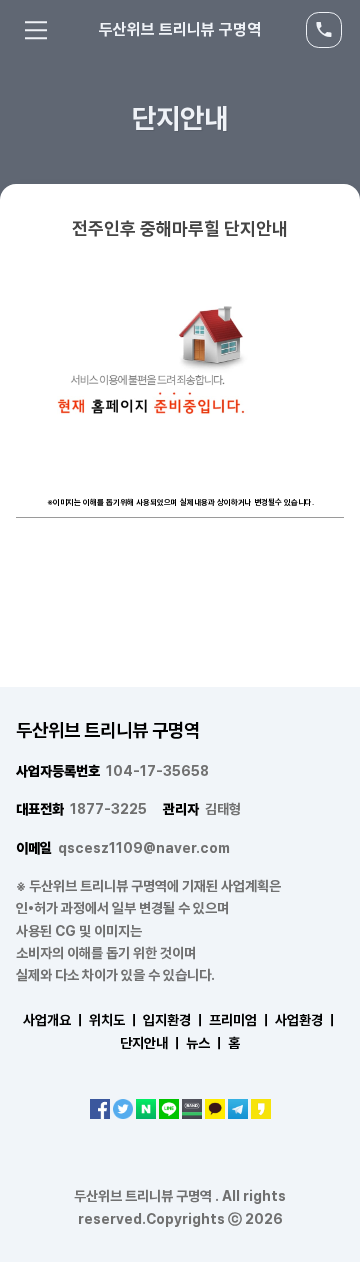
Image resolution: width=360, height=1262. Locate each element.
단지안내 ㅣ (151, 1043)
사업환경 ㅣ (306, 1020)
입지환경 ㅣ (174, 1020)
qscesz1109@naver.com (123, 848)
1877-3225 (81, 809)
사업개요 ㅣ (54, 1020)
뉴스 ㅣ (205, 1043)
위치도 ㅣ (114, 1020)
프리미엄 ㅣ (240, 1020)
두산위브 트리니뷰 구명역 (180, 29)
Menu (36, 30)
